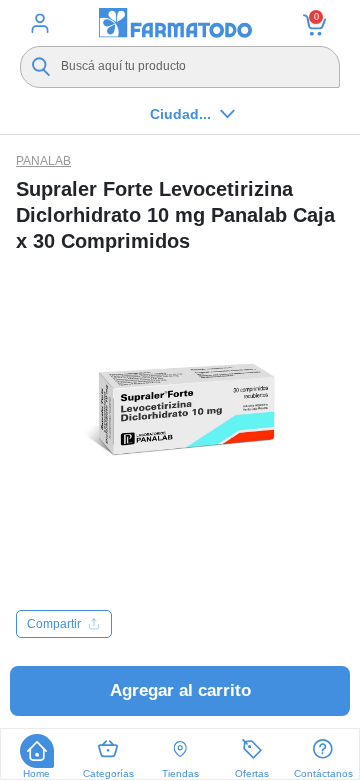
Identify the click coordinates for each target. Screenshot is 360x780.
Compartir (54, 624)
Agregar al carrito (180, 690)
